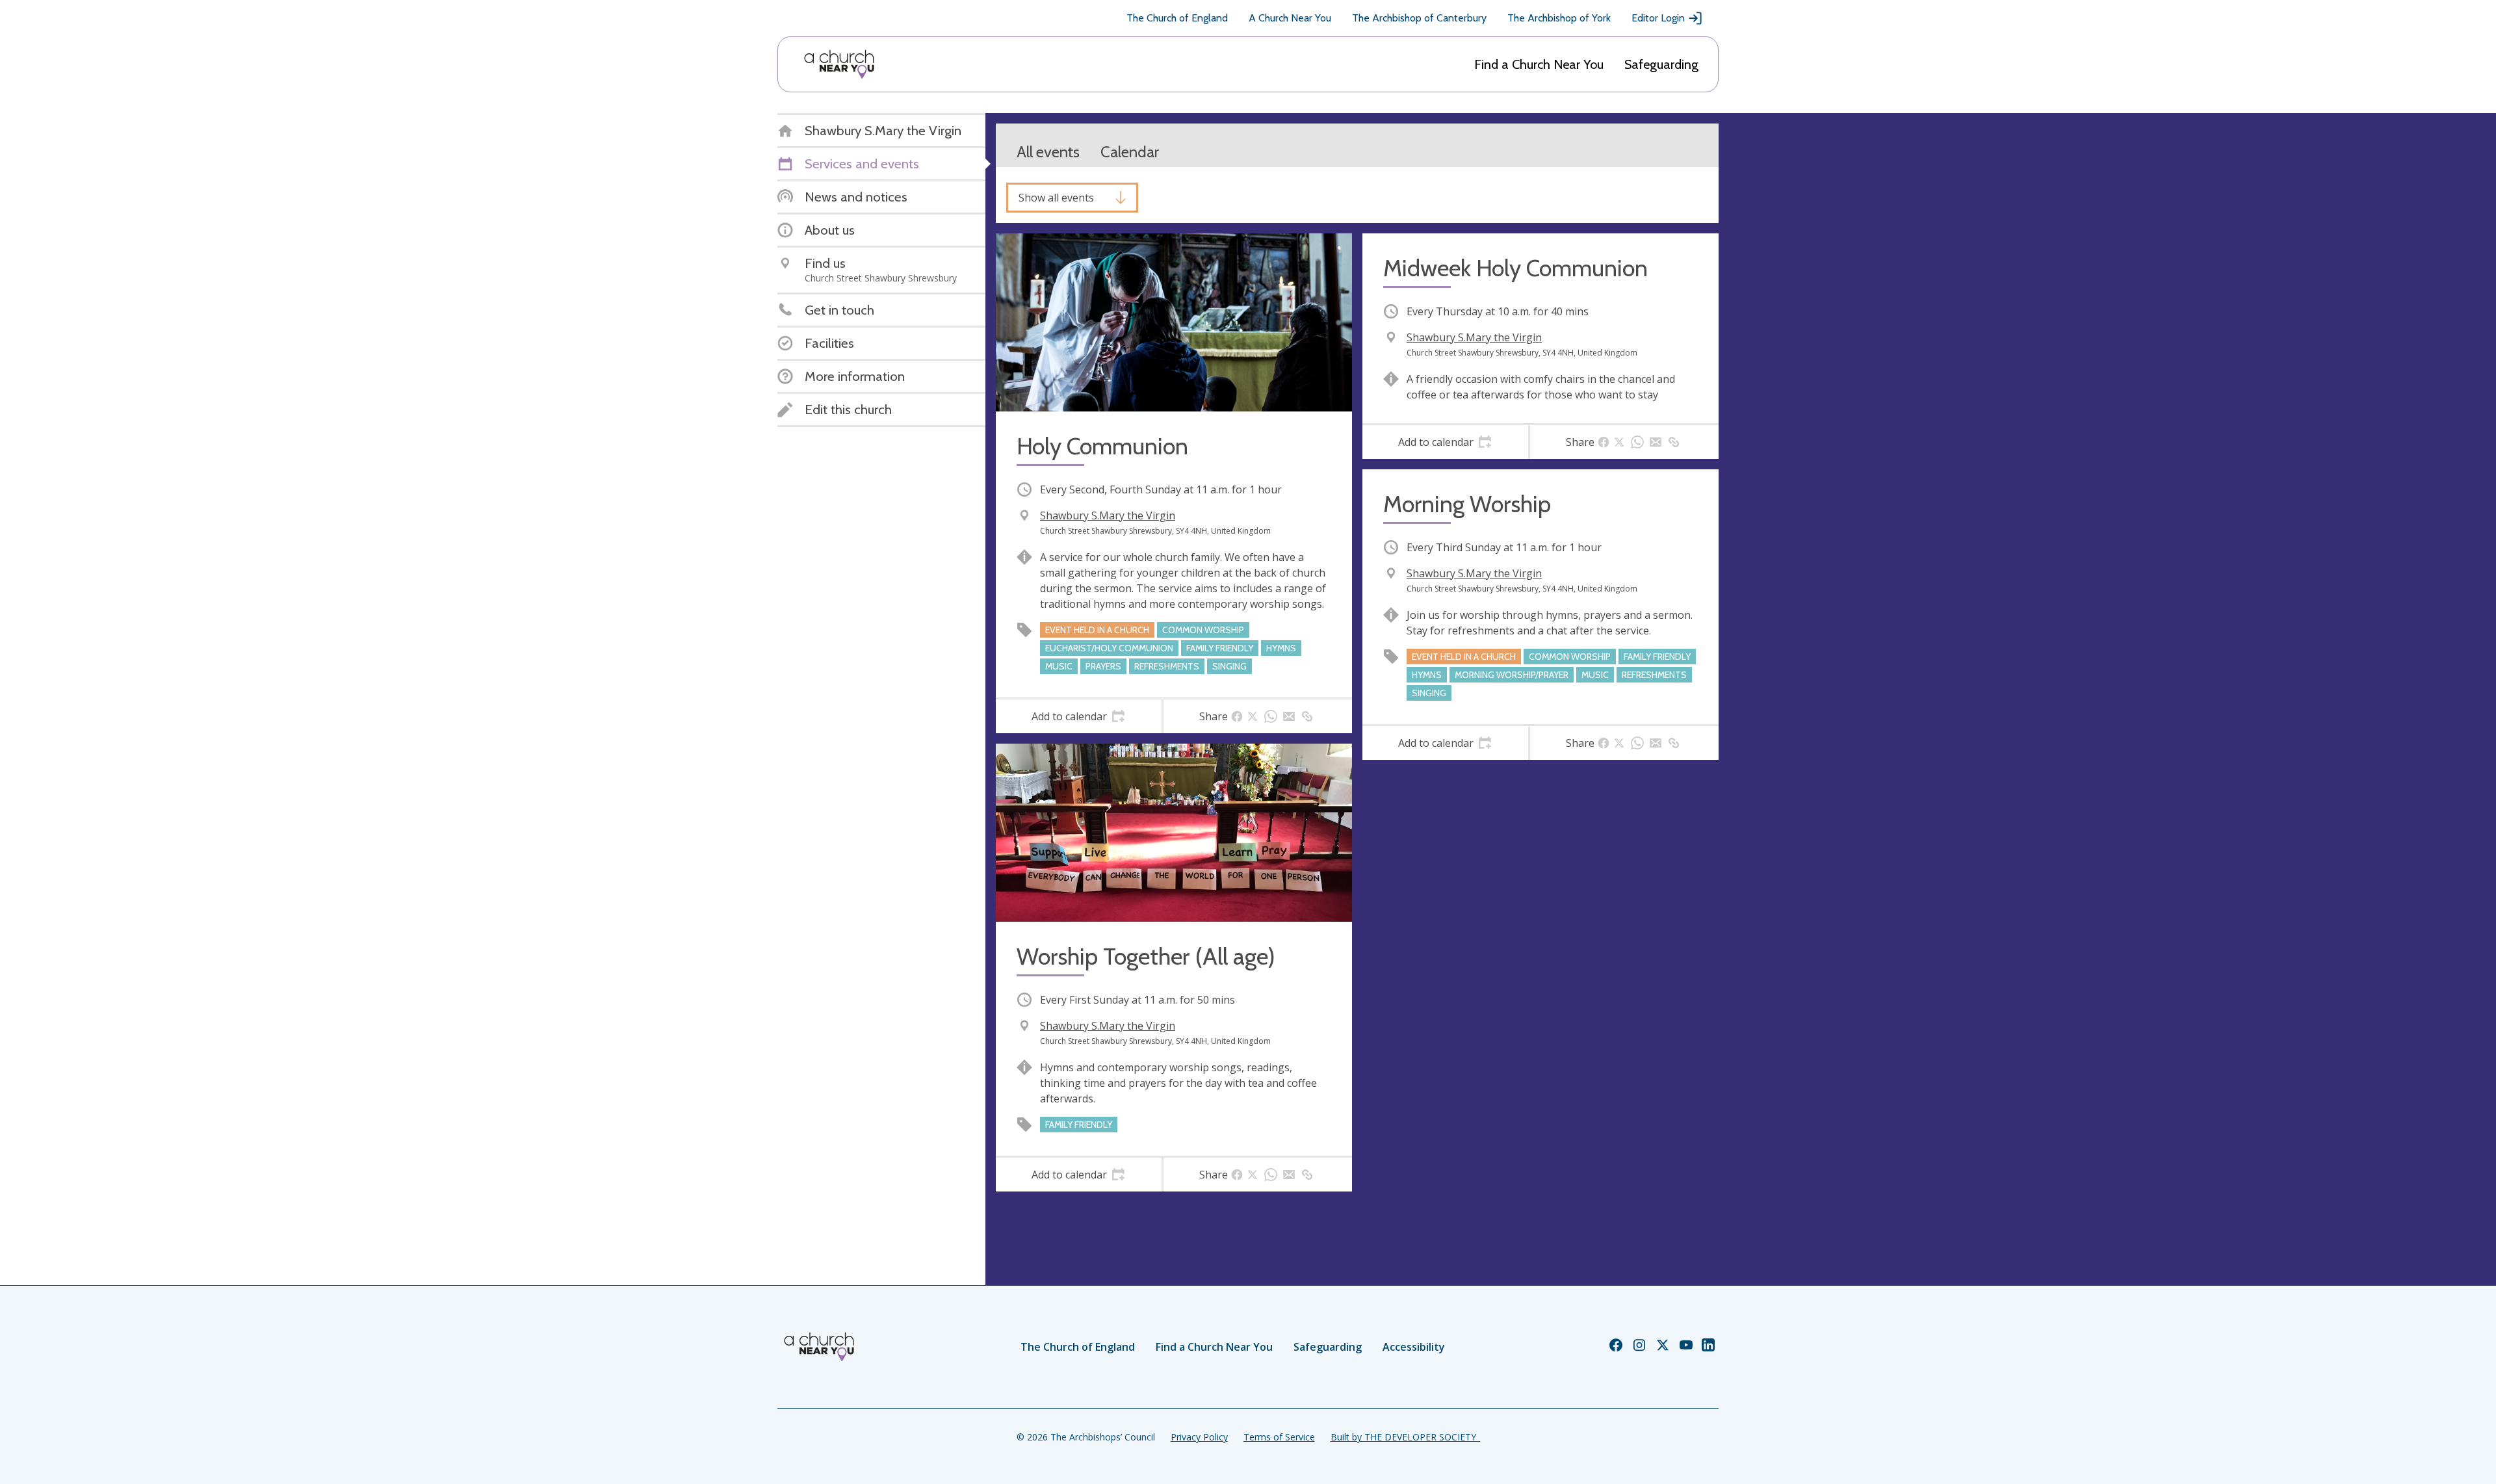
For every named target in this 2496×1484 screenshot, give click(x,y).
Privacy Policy (1199, 1437)
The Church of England (1177, 18)
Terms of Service (1279, 1437)
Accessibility (1414, 1347)
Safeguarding (1661, 64)
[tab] (1079, 716)
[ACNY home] (839, 64)
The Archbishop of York (1559, 18)
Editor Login (1658, 18)
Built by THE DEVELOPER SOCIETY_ (1405, 1437)
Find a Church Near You (1539, 64)
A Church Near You (1290, 18)
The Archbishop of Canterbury (1419, 18)
